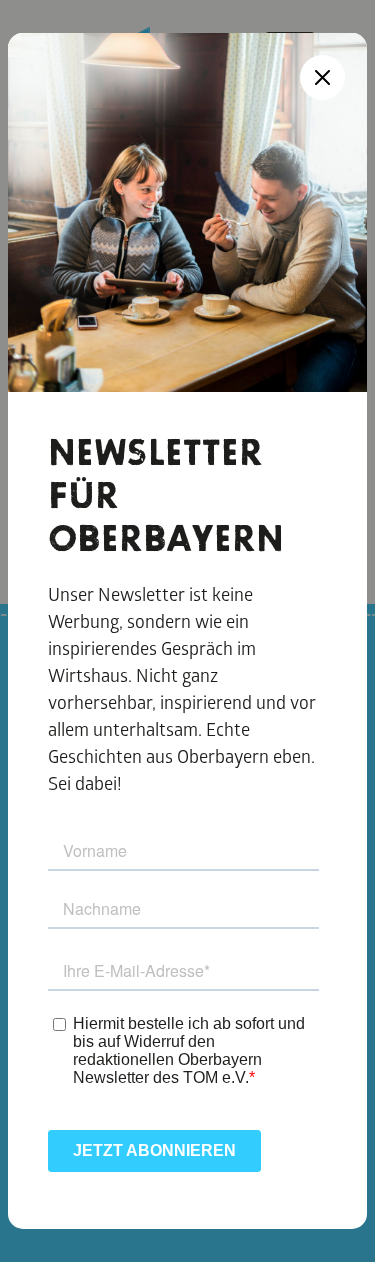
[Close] (322, 77)
